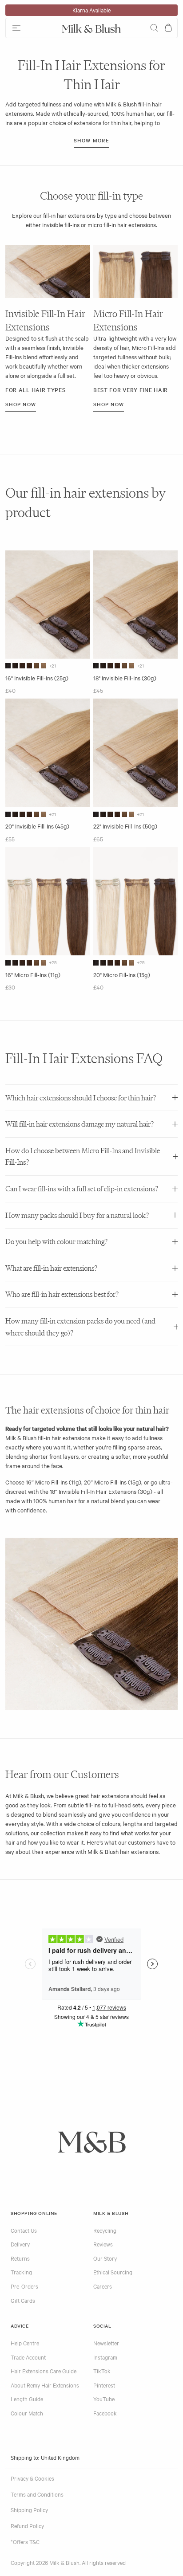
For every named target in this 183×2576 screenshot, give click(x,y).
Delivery (20, 2244)
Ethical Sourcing (113, 2272)
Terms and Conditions (37, 2494)
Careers (103, 2286)
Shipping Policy (29, 2509)
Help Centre (25, 2343)
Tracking (21, 2272)
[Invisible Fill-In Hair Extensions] (48, 272)
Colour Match (27, 2413)
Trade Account (28, 2357)
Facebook (105, 2413)
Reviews (103, 2244)
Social (102, 2326)
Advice (20, 2326)
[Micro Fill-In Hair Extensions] (135, 272)
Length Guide (27, 2399)
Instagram (105, 2357)
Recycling (105, 2230)
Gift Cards (23, 2300)
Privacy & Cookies (32, 2478)
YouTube (104, 2399)
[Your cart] (168, 28)
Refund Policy (27, 2525)
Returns (20, 2258)
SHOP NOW (21, 404)
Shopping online (34, 2213)
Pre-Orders (24, 2286)
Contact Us (24, 2230)
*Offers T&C (25, 2541)
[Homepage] (91, 28)
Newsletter (106, 2343)
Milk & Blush (111, 2213)
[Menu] (32, 28)
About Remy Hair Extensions (45, 2385)
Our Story (105, 2258)
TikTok (102, 2371)
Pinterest (104, 2385)
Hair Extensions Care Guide (44, 2371)
